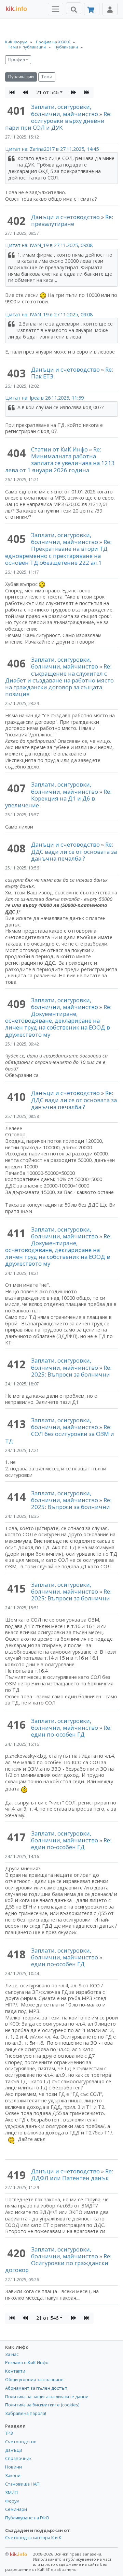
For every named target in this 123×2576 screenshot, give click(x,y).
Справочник (18, 2458)
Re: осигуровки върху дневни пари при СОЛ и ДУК (58, 121)
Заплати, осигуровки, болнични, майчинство (65, 110)
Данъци (14, 2450)
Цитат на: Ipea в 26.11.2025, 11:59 (44, 398)
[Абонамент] (92, 9)
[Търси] (74, 8)
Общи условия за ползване (34, 2379)
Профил (17, 60)
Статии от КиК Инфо (59, 449)
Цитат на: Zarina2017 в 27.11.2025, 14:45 (52, 149)
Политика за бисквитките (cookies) (42, 2405)
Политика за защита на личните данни (47, 2397)
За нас (12, 2354)
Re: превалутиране (72, 220)
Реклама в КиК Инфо (27, 2362)
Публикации (21, 77)
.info (16, 9)
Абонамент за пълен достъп (36, 2388)
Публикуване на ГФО (27, 2518)
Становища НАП (22, 2484)
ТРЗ (9, 2433)
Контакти (15, 2371)
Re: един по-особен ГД (71, 1731)
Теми (47, 77)
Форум (12, 2501)
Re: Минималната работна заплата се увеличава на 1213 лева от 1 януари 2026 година (60, 459)
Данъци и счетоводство (65, 217)
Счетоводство (21, 2442)
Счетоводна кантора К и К (33, 2537)
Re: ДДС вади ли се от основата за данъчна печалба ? (74, 851)
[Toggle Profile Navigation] (110, 9)
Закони (13, 2475)
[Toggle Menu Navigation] (56, 9)
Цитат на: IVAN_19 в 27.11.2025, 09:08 (49, 245)
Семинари (16, 2509)
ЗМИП (11, 2492)
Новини (13, 2467)
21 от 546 (47, 92)
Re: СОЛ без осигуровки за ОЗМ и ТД (60, 1434)
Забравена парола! (26, 2413)
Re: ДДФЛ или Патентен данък (72, 2175)
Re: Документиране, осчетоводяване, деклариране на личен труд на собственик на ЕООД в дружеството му (58, 1021)
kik (16, 2554)
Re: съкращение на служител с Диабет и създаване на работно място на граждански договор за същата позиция (59, 680)
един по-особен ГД (58, 1964)
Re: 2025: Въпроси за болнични (71, 1371)
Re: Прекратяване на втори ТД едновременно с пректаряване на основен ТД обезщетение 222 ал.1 (58, 552)
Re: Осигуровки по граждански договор (58, 2263)
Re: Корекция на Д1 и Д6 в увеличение (58, 798)
